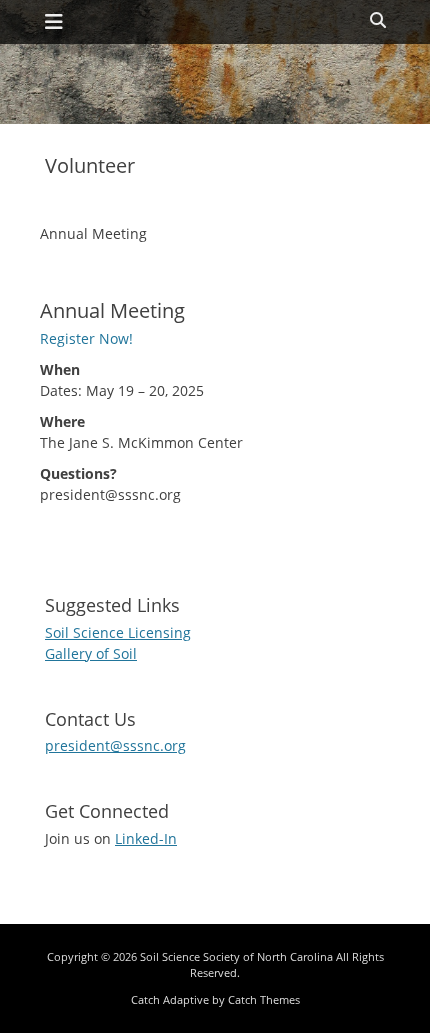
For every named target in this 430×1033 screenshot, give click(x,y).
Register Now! (86, 338)
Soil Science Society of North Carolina (236, 956)
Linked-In (146, 838)
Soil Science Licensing (118, 632)
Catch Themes (264, 999)
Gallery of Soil (91, 653)
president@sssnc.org (115, 745)
